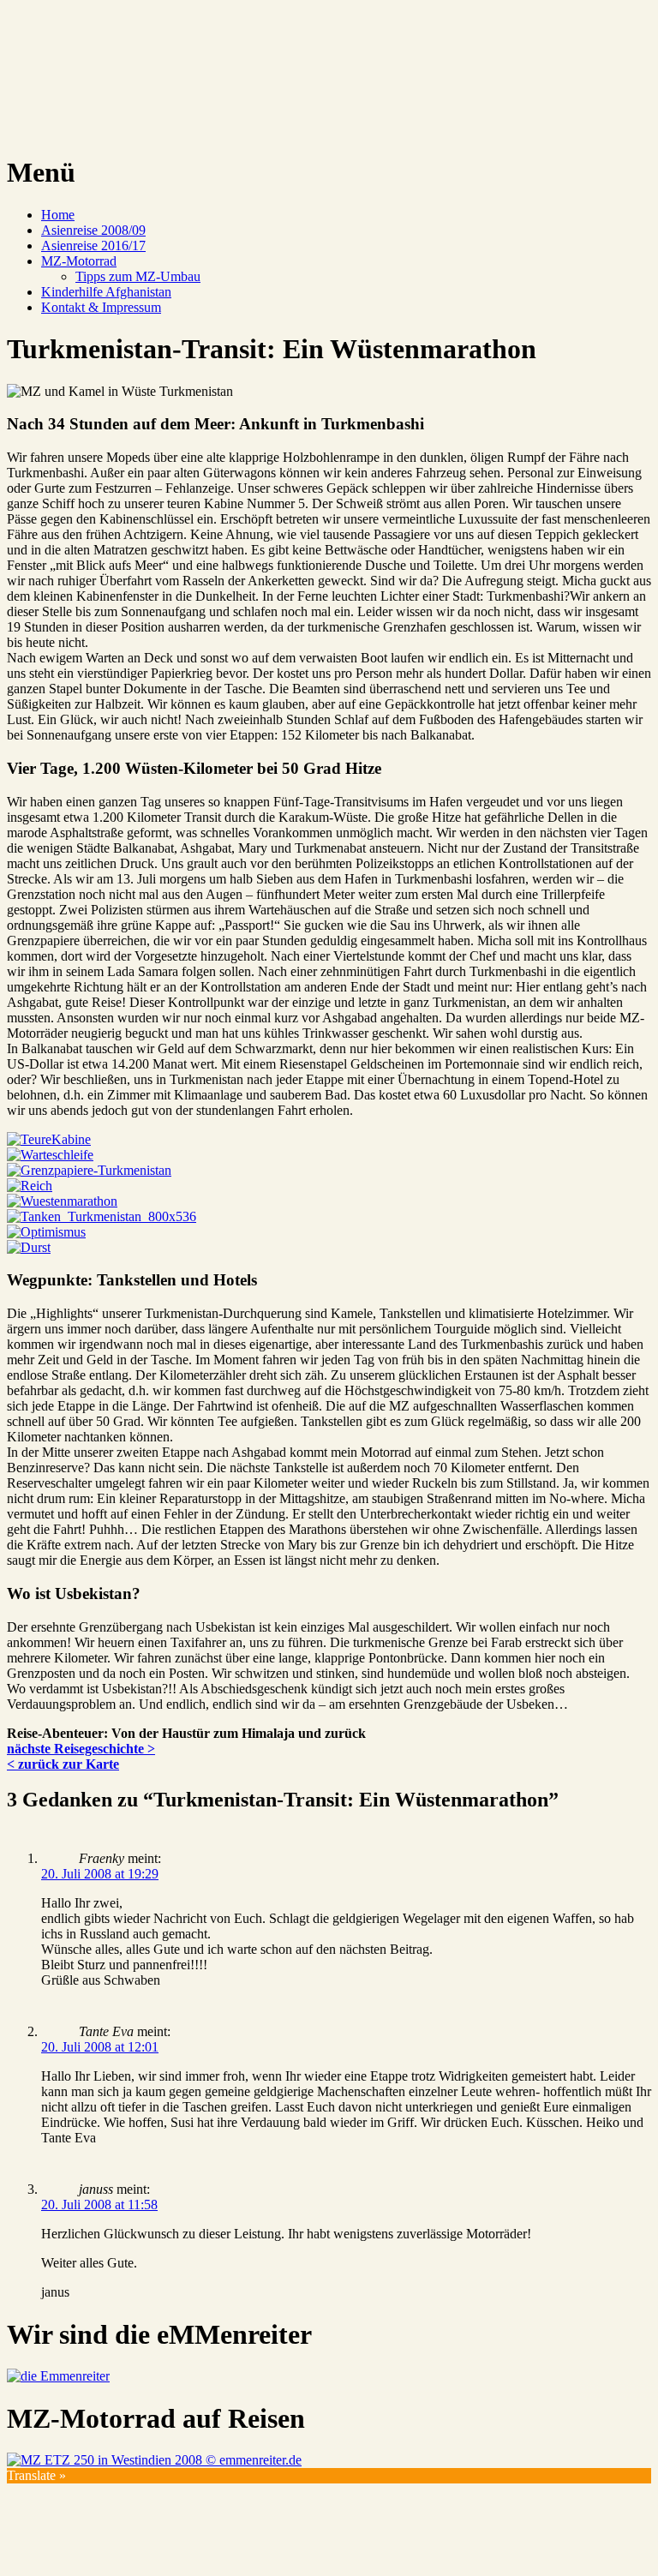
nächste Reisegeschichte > (81, 1749)
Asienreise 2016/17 (93, 246)
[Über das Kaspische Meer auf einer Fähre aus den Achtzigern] (49, 1139)
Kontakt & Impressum (101, 307)
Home (58, 215)
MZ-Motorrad (79, 261)
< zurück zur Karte (63, 1764)
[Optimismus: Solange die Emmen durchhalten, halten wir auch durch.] (46, 1232)
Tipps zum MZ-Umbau (138, 276)
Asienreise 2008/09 (93, 230)
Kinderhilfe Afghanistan (106, 292)
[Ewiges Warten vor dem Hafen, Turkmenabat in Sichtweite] (50, 1155)
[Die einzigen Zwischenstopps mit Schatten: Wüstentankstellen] (102, 1216)
